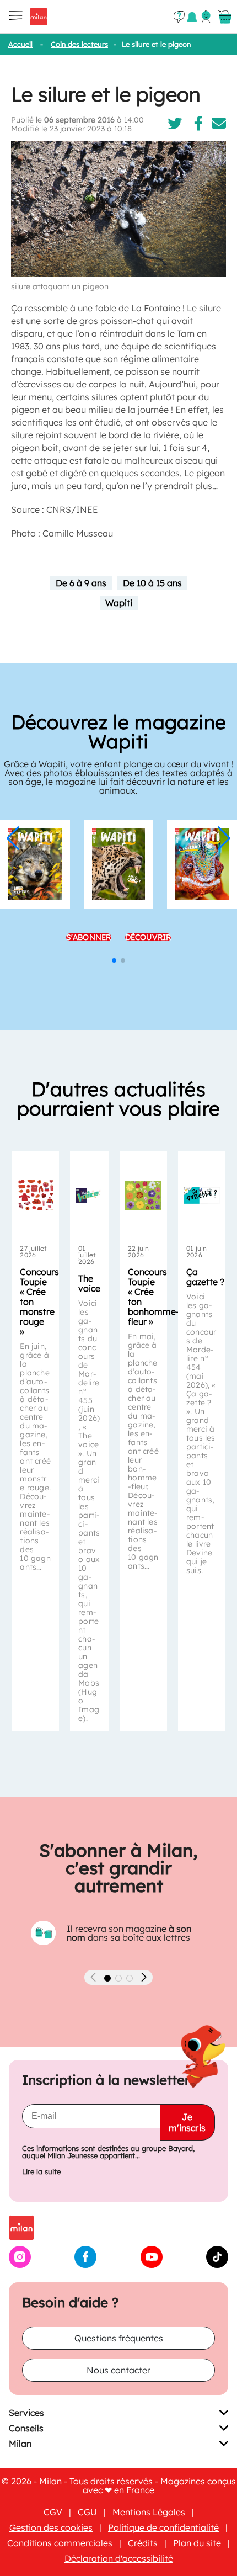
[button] (13, 838)
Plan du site (197, 2543)
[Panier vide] (225, 17)
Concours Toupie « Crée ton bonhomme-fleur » (153, 1297)
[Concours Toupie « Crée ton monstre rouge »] (35, 1196)
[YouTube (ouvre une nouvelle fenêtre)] (152, 2265)
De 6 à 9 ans (81, 583)
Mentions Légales (149, 2512)
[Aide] (179, 17)
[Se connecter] (206, 17)
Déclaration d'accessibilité (119, 2558)
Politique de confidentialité (163, 2527)
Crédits (143, 2543)
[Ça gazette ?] (202, 1196)
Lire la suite (41, 2172)
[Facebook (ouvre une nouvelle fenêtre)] (85, 2265)
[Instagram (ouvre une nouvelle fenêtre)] (20, 2265)
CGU (87, 2512)
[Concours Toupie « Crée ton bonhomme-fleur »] (143, 1196)
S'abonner (89, 937)
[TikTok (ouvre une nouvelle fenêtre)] (217, 2265)
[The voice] (89, 1196)
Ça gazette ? (205, 1277)
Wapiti (119, 603)
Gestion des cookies (51, 2527)
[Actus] (192, 17)
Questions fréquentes (119, 2338)
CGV (53, 2512)
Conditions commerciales (60, 2543)
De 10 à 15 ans (152, 583)
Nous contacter (118, 2370)
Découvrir (148, 937)
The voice (89, 1283)
